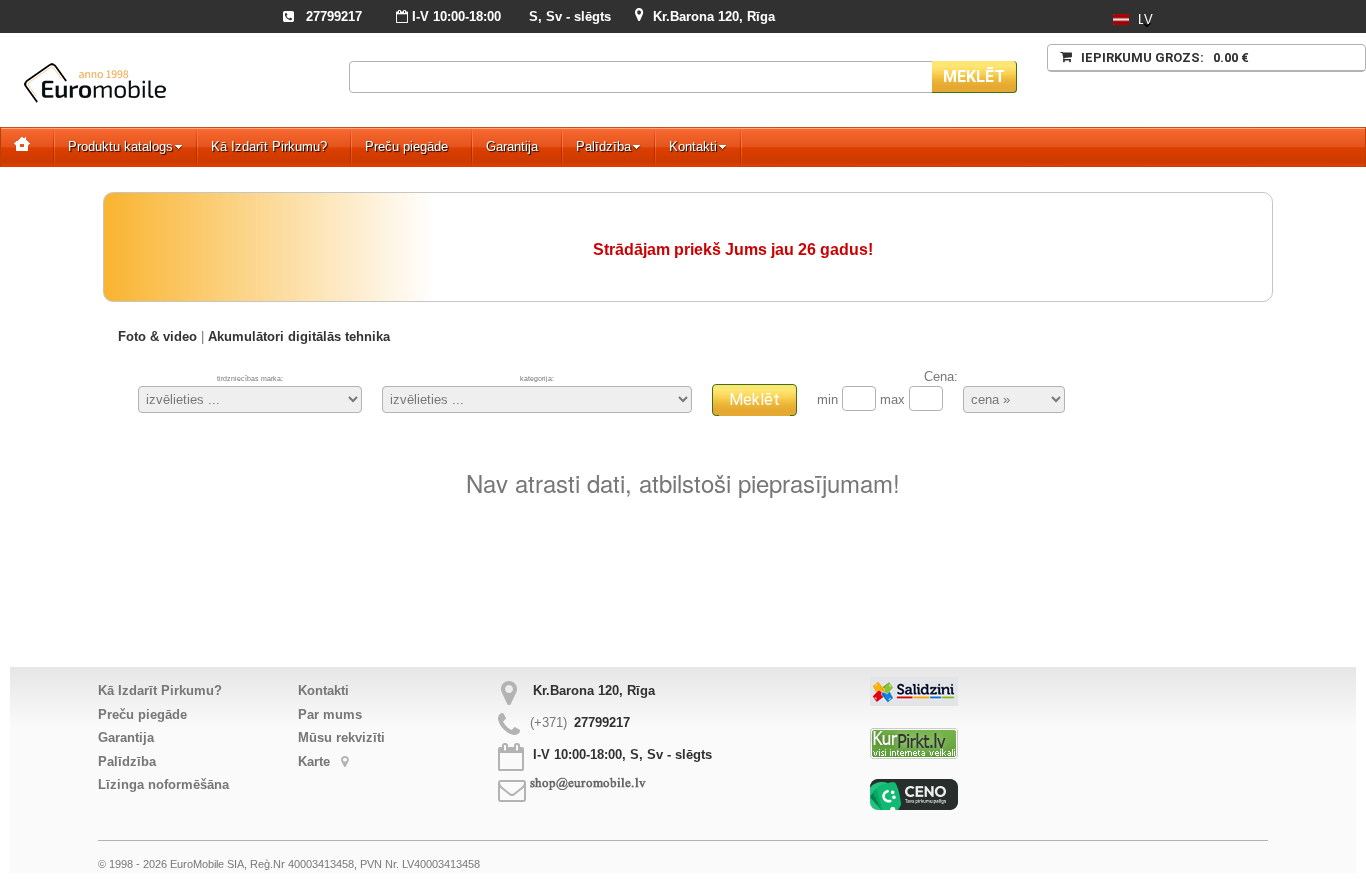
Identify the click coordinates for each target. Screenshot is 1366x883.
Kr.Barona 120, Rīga (714, 16)
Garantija (512, 146)
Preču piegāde (406, 146)
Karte (316, 761)
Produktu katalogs (120, 146)
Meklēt (974, 76)
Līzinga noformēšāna (163, 784)
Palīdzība (603, 146)
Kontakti (693, 146)
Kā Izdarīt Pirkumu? (269, 146)
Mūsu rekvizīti (341, 737)
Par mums (330, 714)
